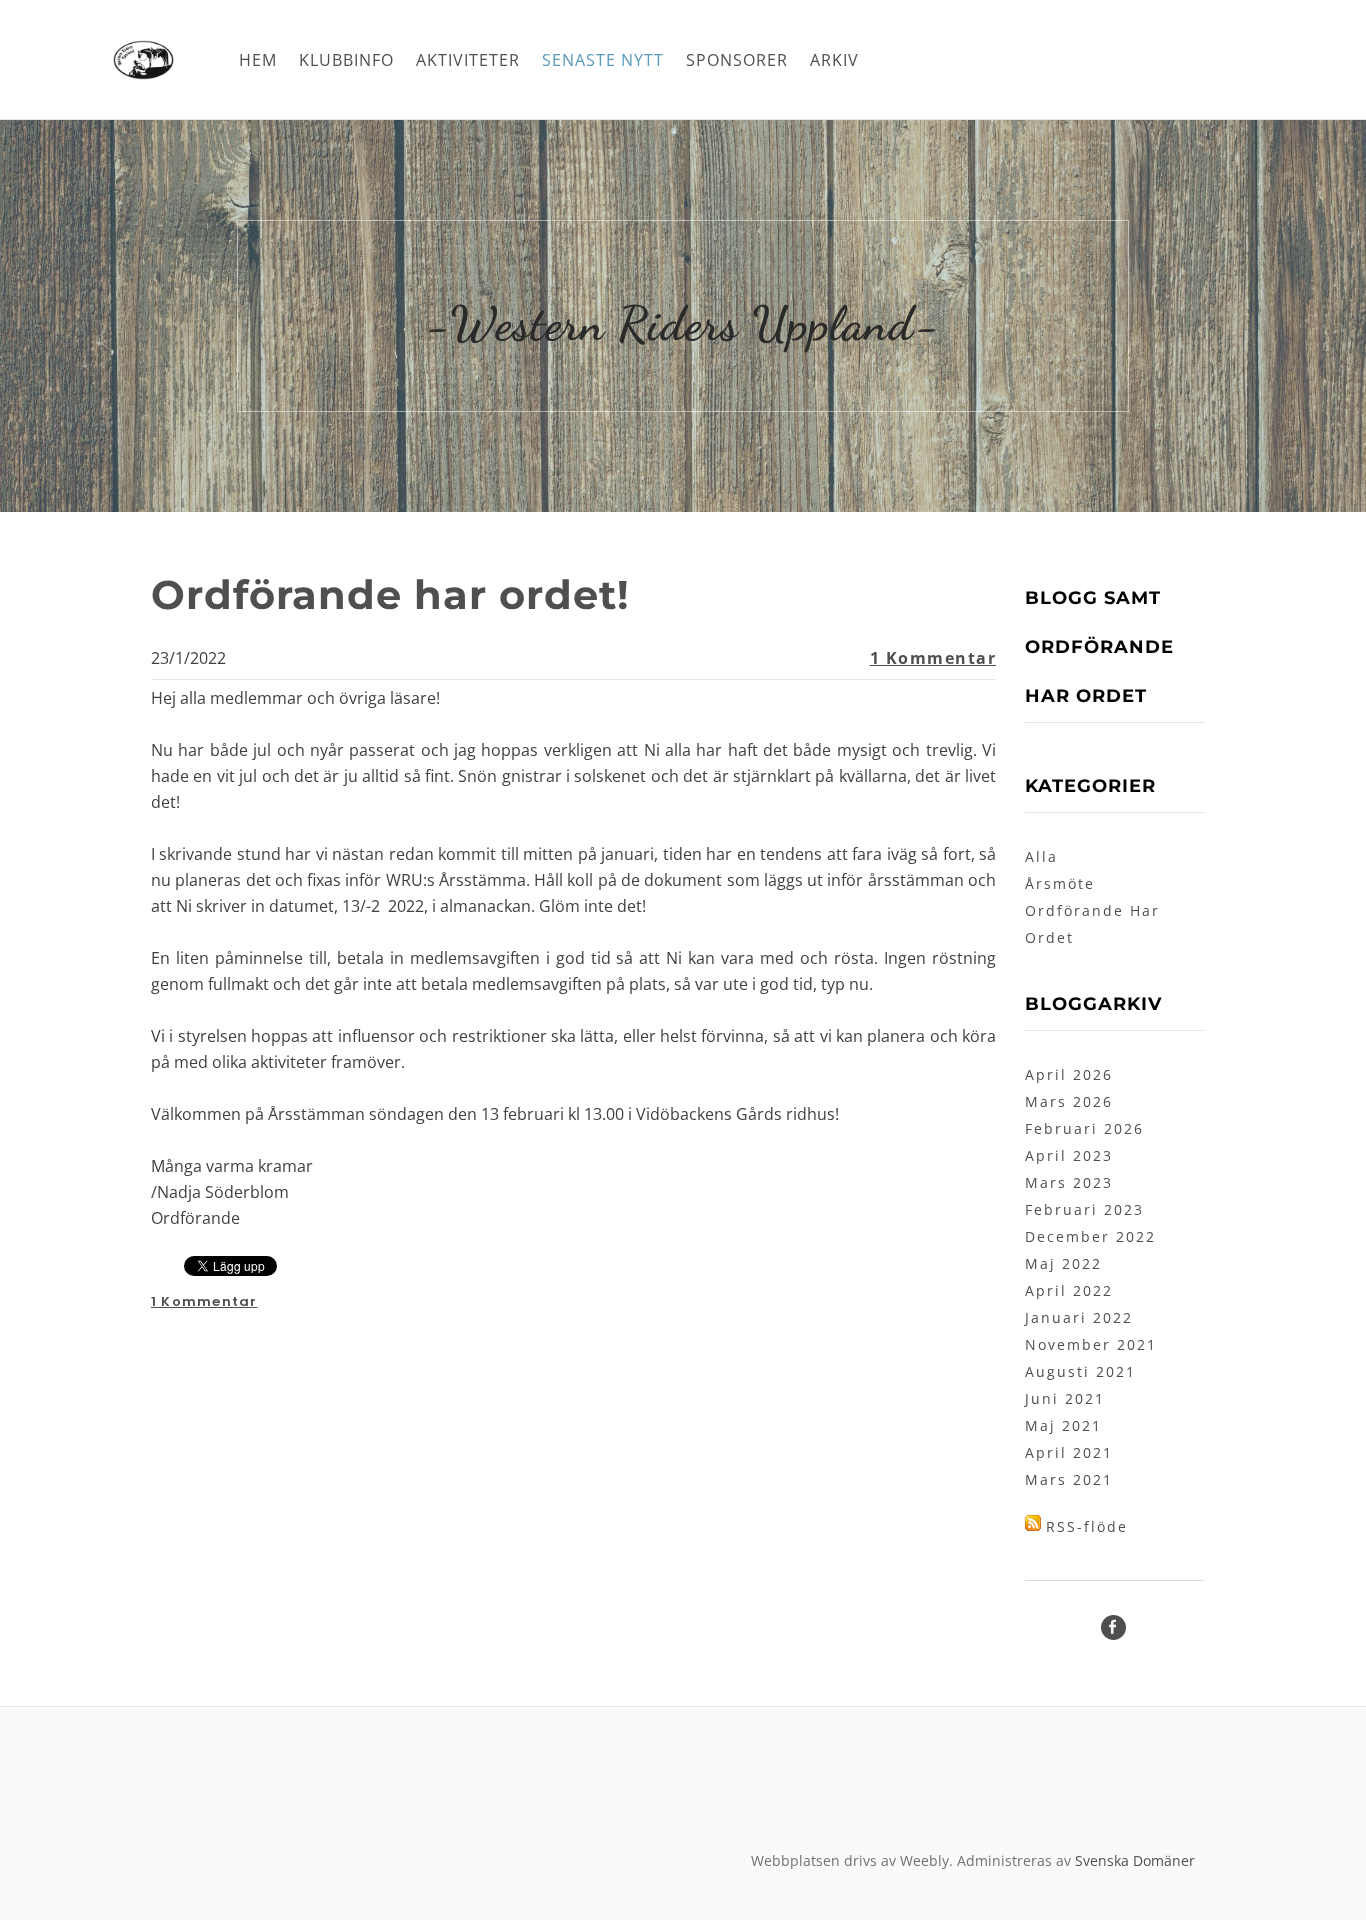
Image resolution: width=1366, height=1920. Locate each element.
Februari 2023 (1084, 1209)
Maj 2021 (1063, 1425)
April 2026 (1069, 1074)
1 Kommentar (933, 658)
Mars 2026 (1069, 1101)
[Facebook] (1113, 1627)
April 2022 (1069, 1290)
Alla (1041, 856)
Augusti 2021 (1080, 1371)
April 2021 (1069, 1452)
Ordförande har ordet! (390, 594)
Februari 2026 (1084, 1128)
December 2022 (1090, 1236)
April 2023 (1069, 1155)
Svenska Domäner (1135, 1860)
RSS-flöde (1087, 1526)
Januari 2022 (1079, 1317)
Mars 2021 (1069, 1479)
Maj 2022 (1063, 1263)
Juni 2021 (1065, 1398)
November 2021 (1091, 1344)
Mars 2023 (1069, 1182)
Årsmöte (1060, 883)
